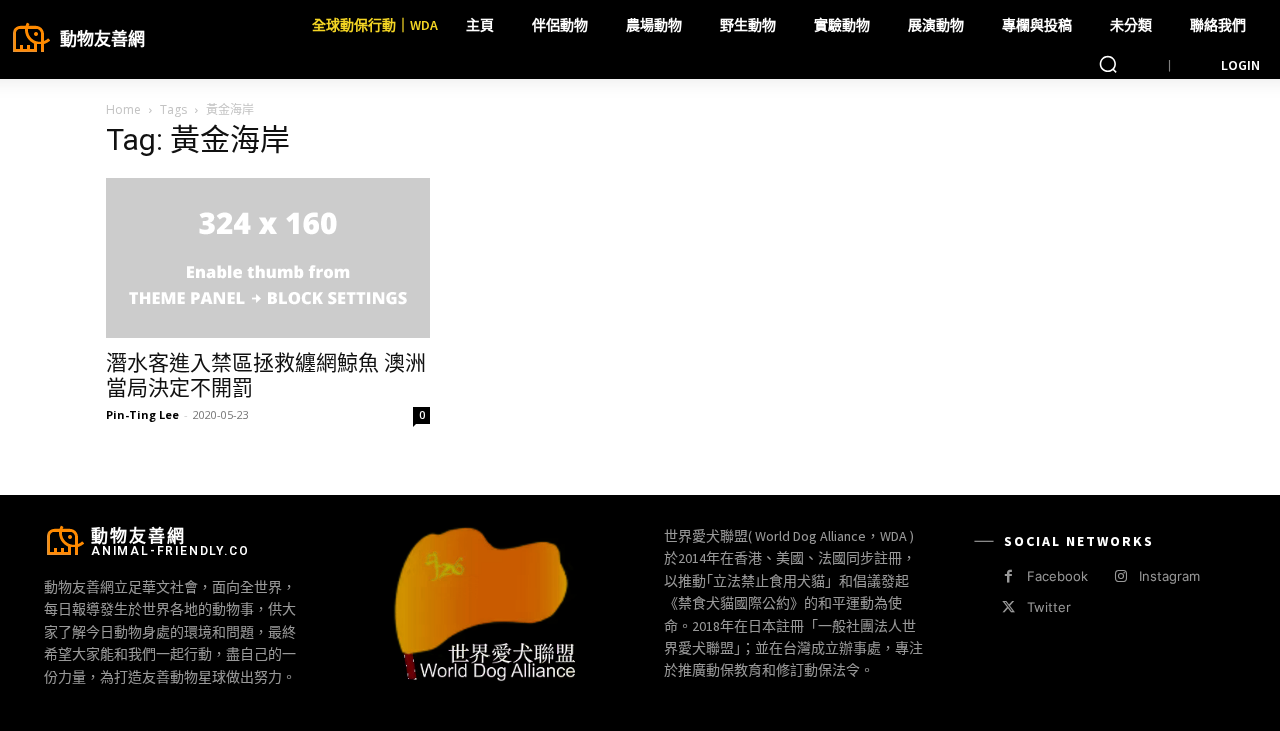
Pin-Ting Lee (142, 414)
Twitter (1049, 607)
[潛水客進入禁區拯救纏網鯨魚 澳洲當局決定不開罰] (268, 258)
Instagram (1169, 576)
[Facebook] (1008, 576)
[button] (1108, 64)
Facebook (1057, 576)
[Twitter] (1008, 607)
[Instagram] (1120, 576)
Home (123, 109)
